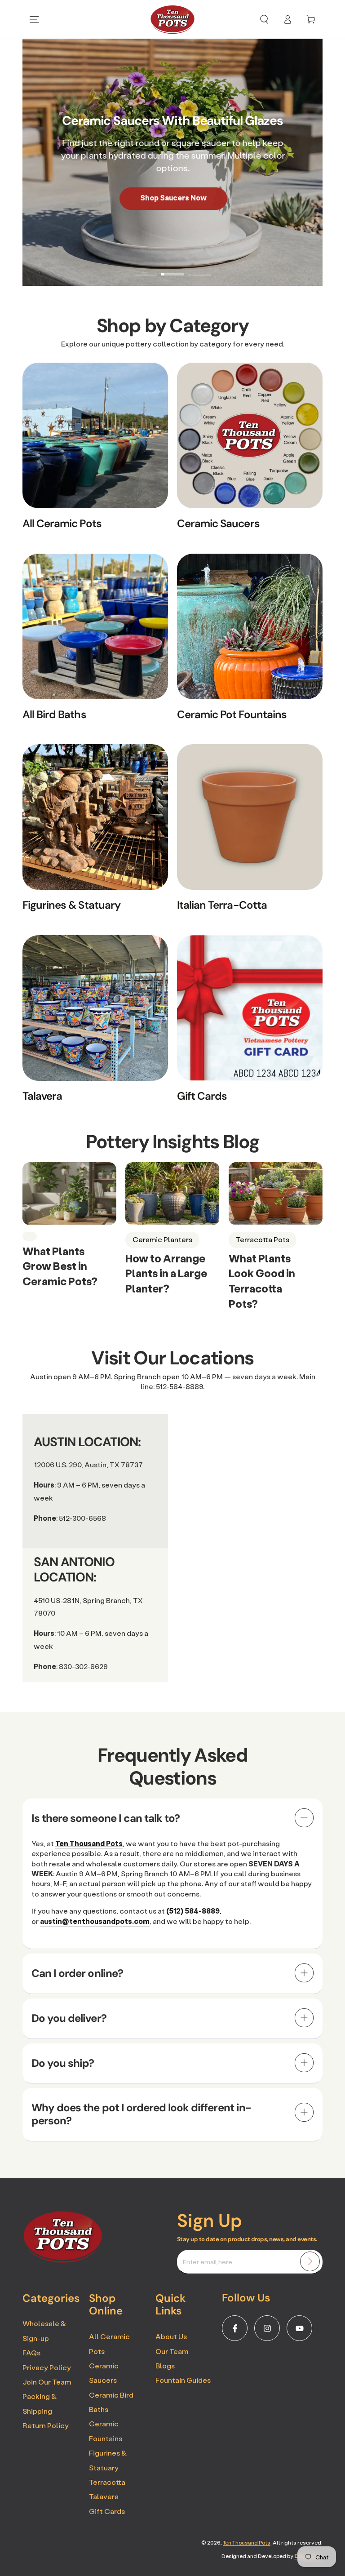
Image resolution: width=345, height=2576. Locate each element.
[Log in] (287, 19)
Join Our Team (47, 2382)
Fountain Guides (183, 2380)
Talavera (104, 2496)
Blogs (165, 2365)
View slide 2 (172, 268)
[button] (264, 19)
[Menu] (34, 19)
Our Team (172, 2351)
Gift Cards (107, 2511)
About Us (171, 2336)
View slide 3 (199, 268)
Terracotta (107, 2482)
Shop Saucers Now (172, 198)
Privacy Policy (47, 2367)
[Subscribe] (310, 2261)
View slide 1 (146, 268)
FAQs (31, 2352)
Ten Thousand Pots (247, 2543)
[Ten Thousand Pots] (63, 2260)
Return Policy (46, 2425)
